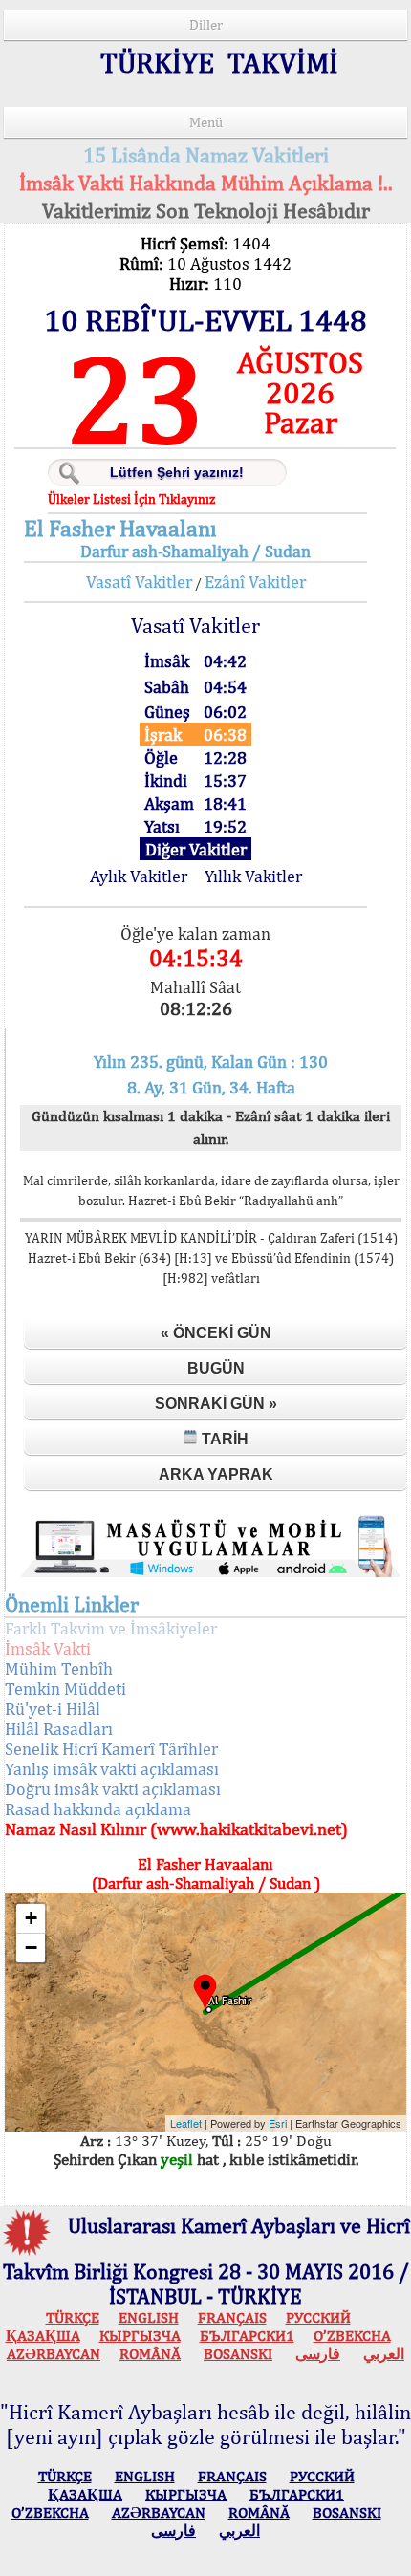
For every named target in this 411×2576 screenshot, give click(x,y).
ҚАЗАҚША (43, 2336)
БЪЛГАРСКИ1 (247, 2336)
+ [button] (31, 1918)
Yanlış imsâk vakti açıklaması (112, 1769)
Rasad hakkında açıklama (98, 1809)
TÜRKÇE (73, 2317)
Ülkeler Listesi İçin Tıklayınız (131, 499)
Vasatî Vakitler (139, 582)
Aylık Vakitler (139, 876)
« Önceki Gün (216, 1333)
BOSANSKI (238, 2354)
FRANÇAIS (232, 2317)
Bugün (216, 1368)
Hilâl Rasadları (59, 1729)
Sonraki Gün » (216, 1404)
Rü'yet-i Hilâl (53, 1709)
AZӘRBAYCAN (54, 2354)
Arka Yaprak (216, 1474)
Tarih (223, 1439)
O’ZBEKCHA (352, 2336)
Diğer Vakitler (196, 849)
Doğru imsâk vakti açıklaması (113, 1789)
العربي (384, 2354)
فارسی (318, 2354)
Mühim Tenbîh (59, 1668)
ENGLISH (149, 2317)
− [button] (31, 1948)
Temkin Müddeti (65, 1688)
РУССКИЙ (318, 2317)
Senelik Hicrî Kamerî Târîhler (111, 1749)
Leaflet (186, 2123)
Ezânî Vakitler (255, 582)
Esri (278, 2123)
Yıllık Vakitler (253, 876)
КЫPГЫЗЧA (140, 2336)
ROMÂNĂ (150, 2354)
